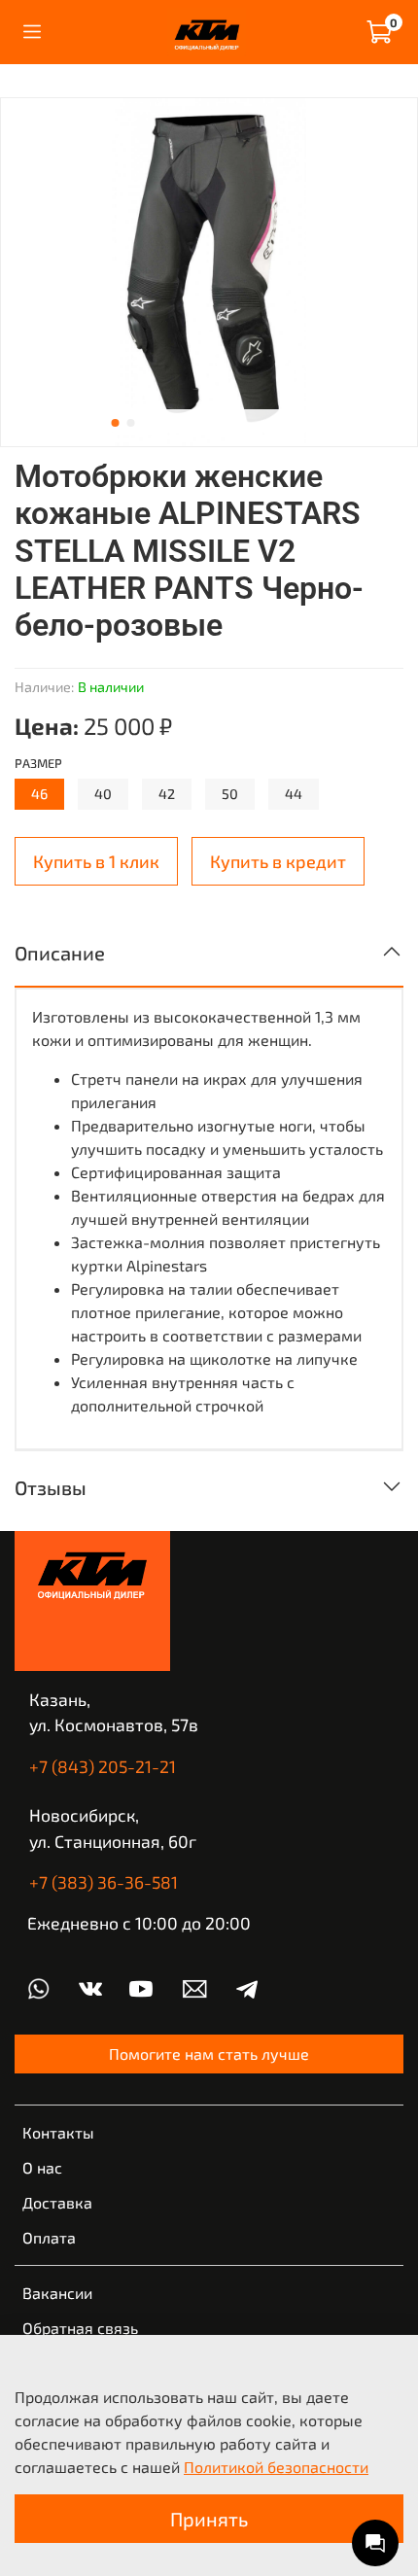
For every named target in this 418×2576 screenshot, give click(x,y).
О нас (42, 2167)
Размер (38, 764)
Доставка (57, 2202)
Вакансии (57, 2293)
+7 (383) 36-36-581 (104, 1882)
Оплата (49, 2237)
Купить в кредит (278, 861)
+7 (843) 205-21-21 (103, 1766)
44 (294, 794)
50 (230, 794)
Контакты (58, 2132)
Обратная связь (80, 2328)
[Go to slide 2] (131, 423)
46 (39, 794)
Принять (209, 2519)
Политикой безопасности (276, 2467)
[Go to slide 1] (116, 423)
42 (167, 794)
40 (103, 794)
